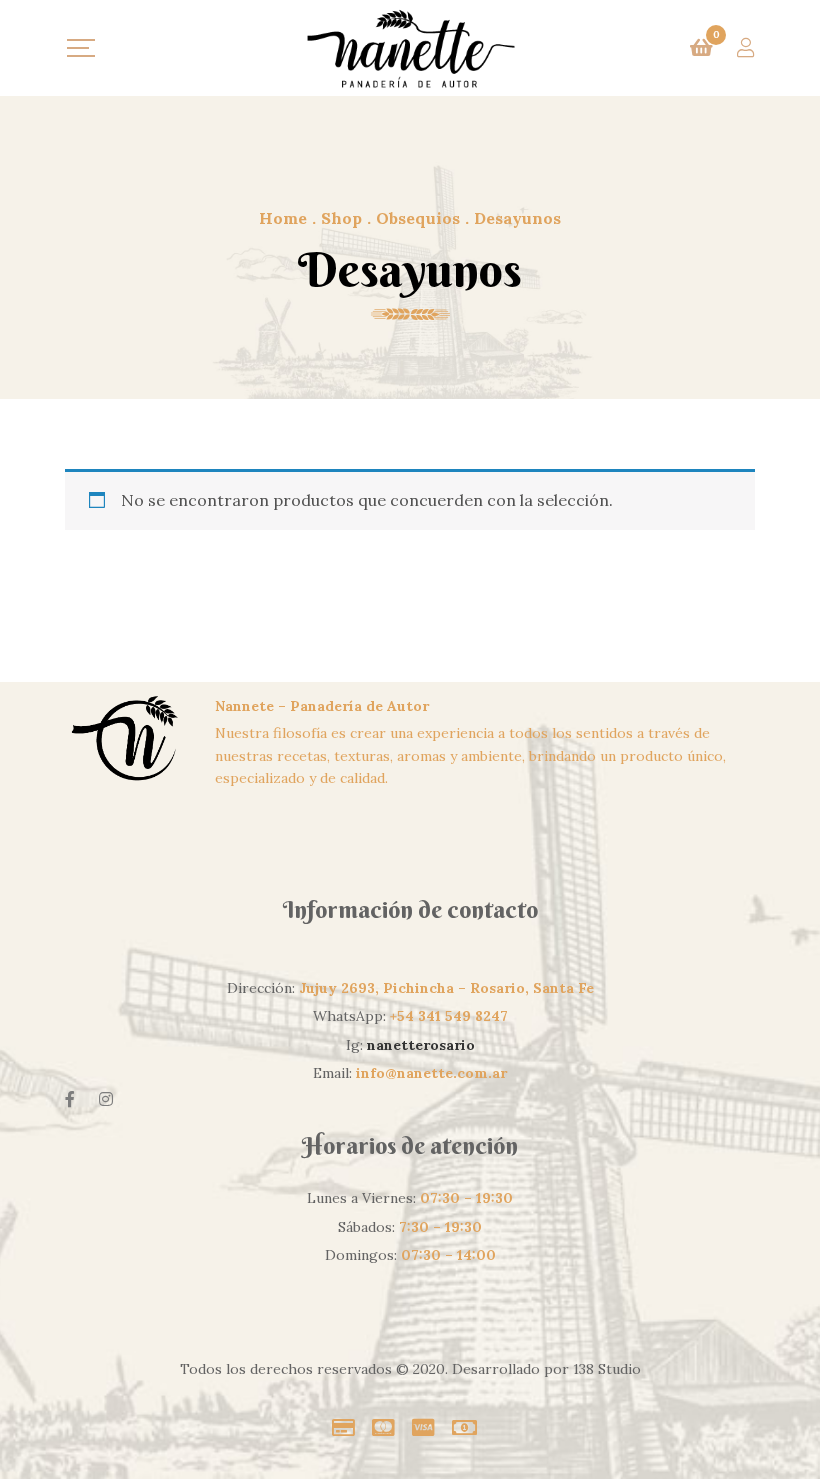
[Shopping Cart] (701, 48)
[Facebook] (70, 1099)
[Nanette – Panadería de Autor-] (410, 48)
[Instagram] (106, 1099)
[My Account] (746, 48)
